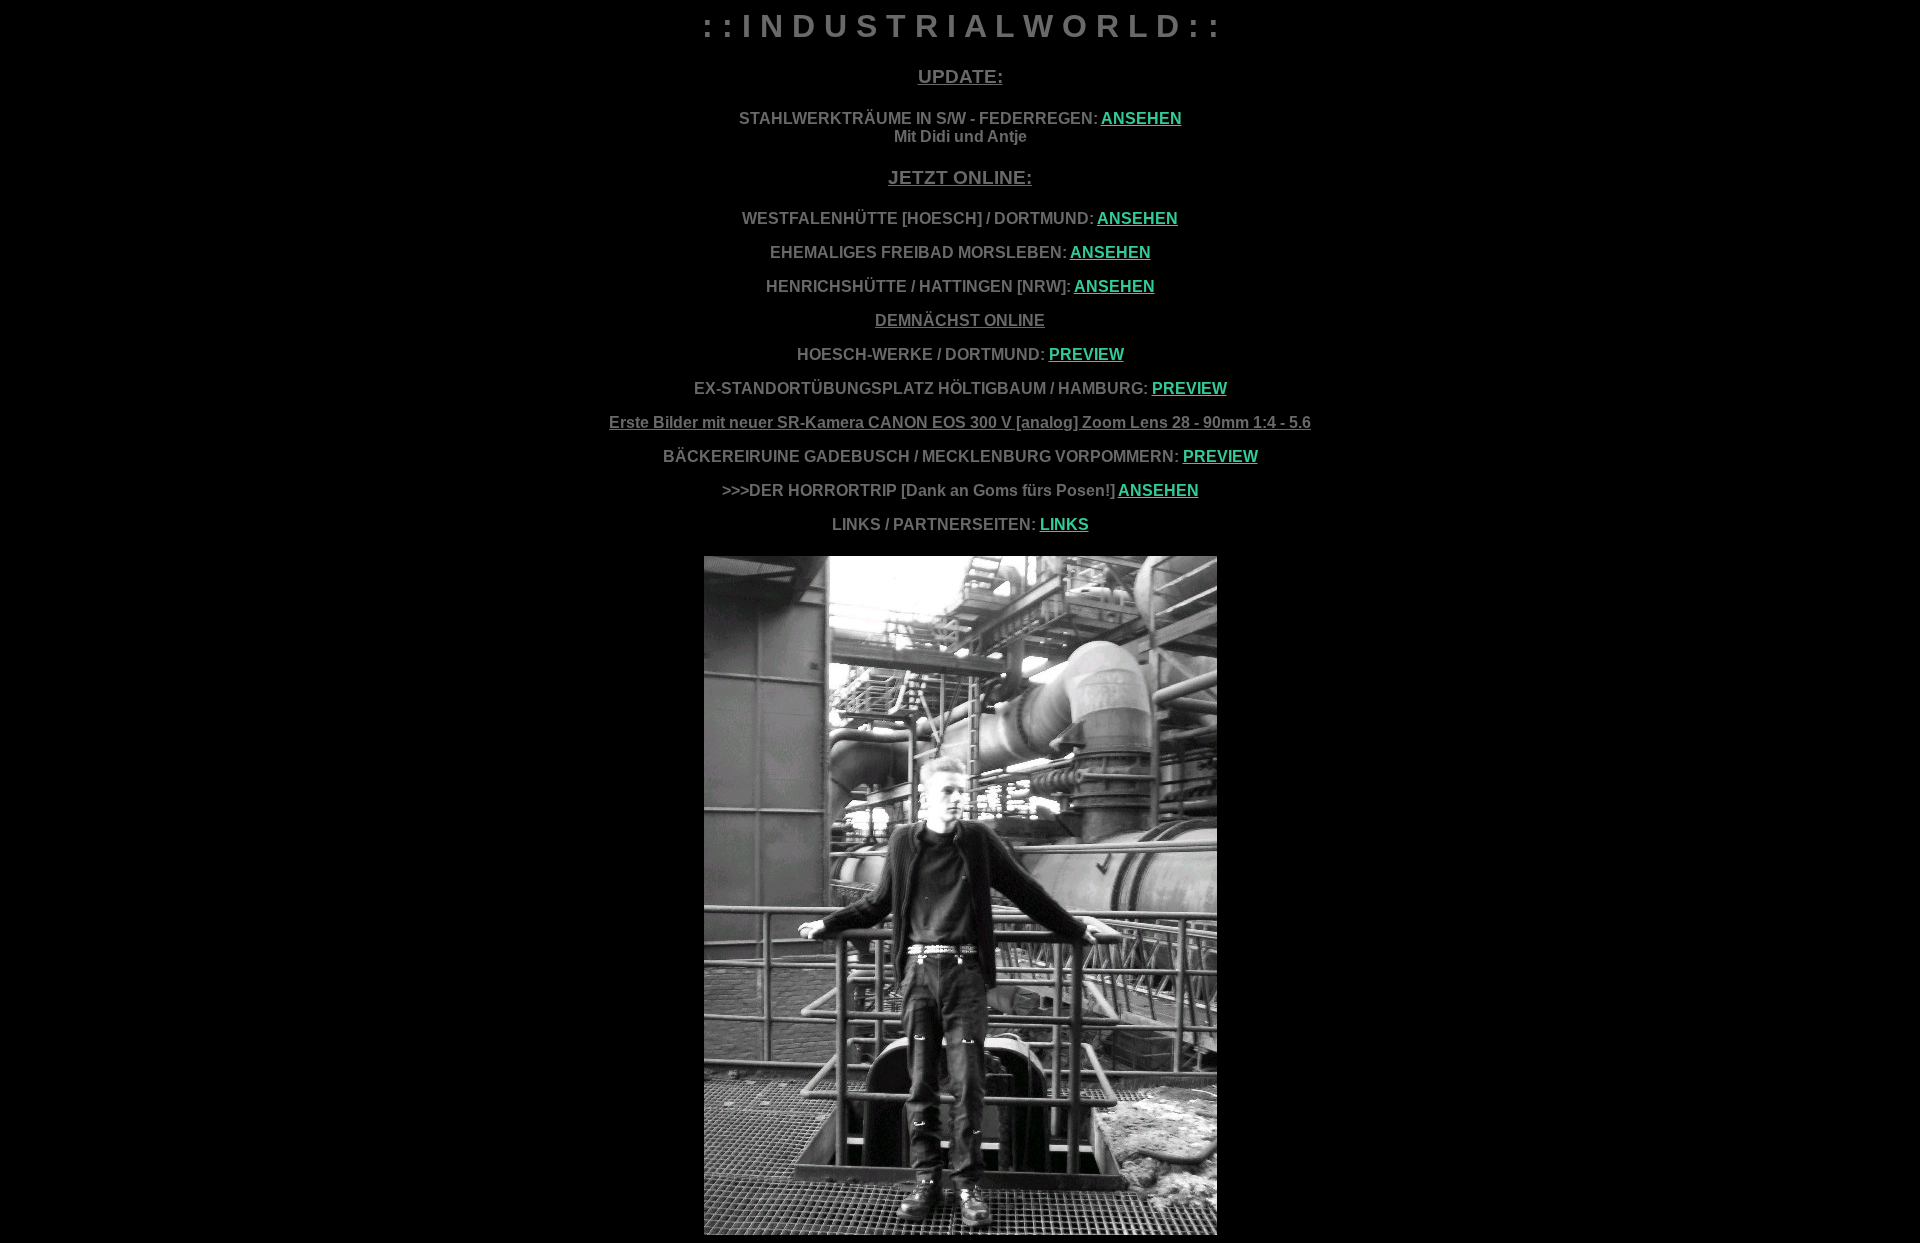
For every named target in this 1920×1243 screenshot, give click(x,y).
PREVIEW (1086, 354)
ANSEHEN (1141, 118)
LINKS (1064, 524)
